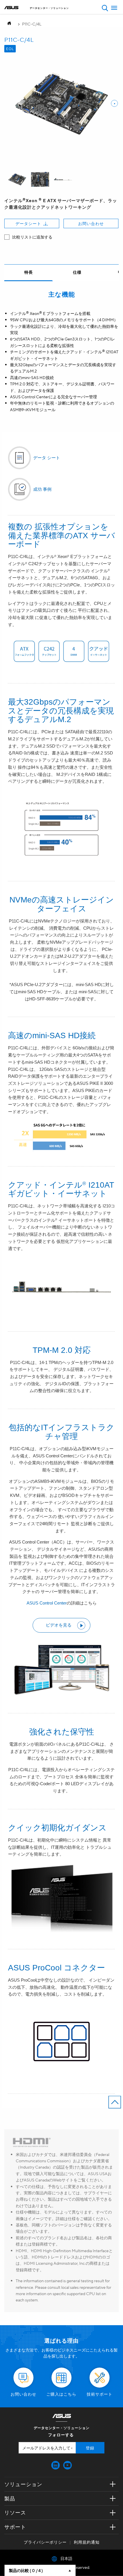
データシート (28, 223)
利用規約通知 (87, 2542)
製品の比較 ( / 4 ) (26, 2570)
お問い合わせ (91, 223)
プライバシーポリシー (45, 2542)
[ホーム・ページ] (11, 24)
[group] (17, 180)
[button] (105, 8)
